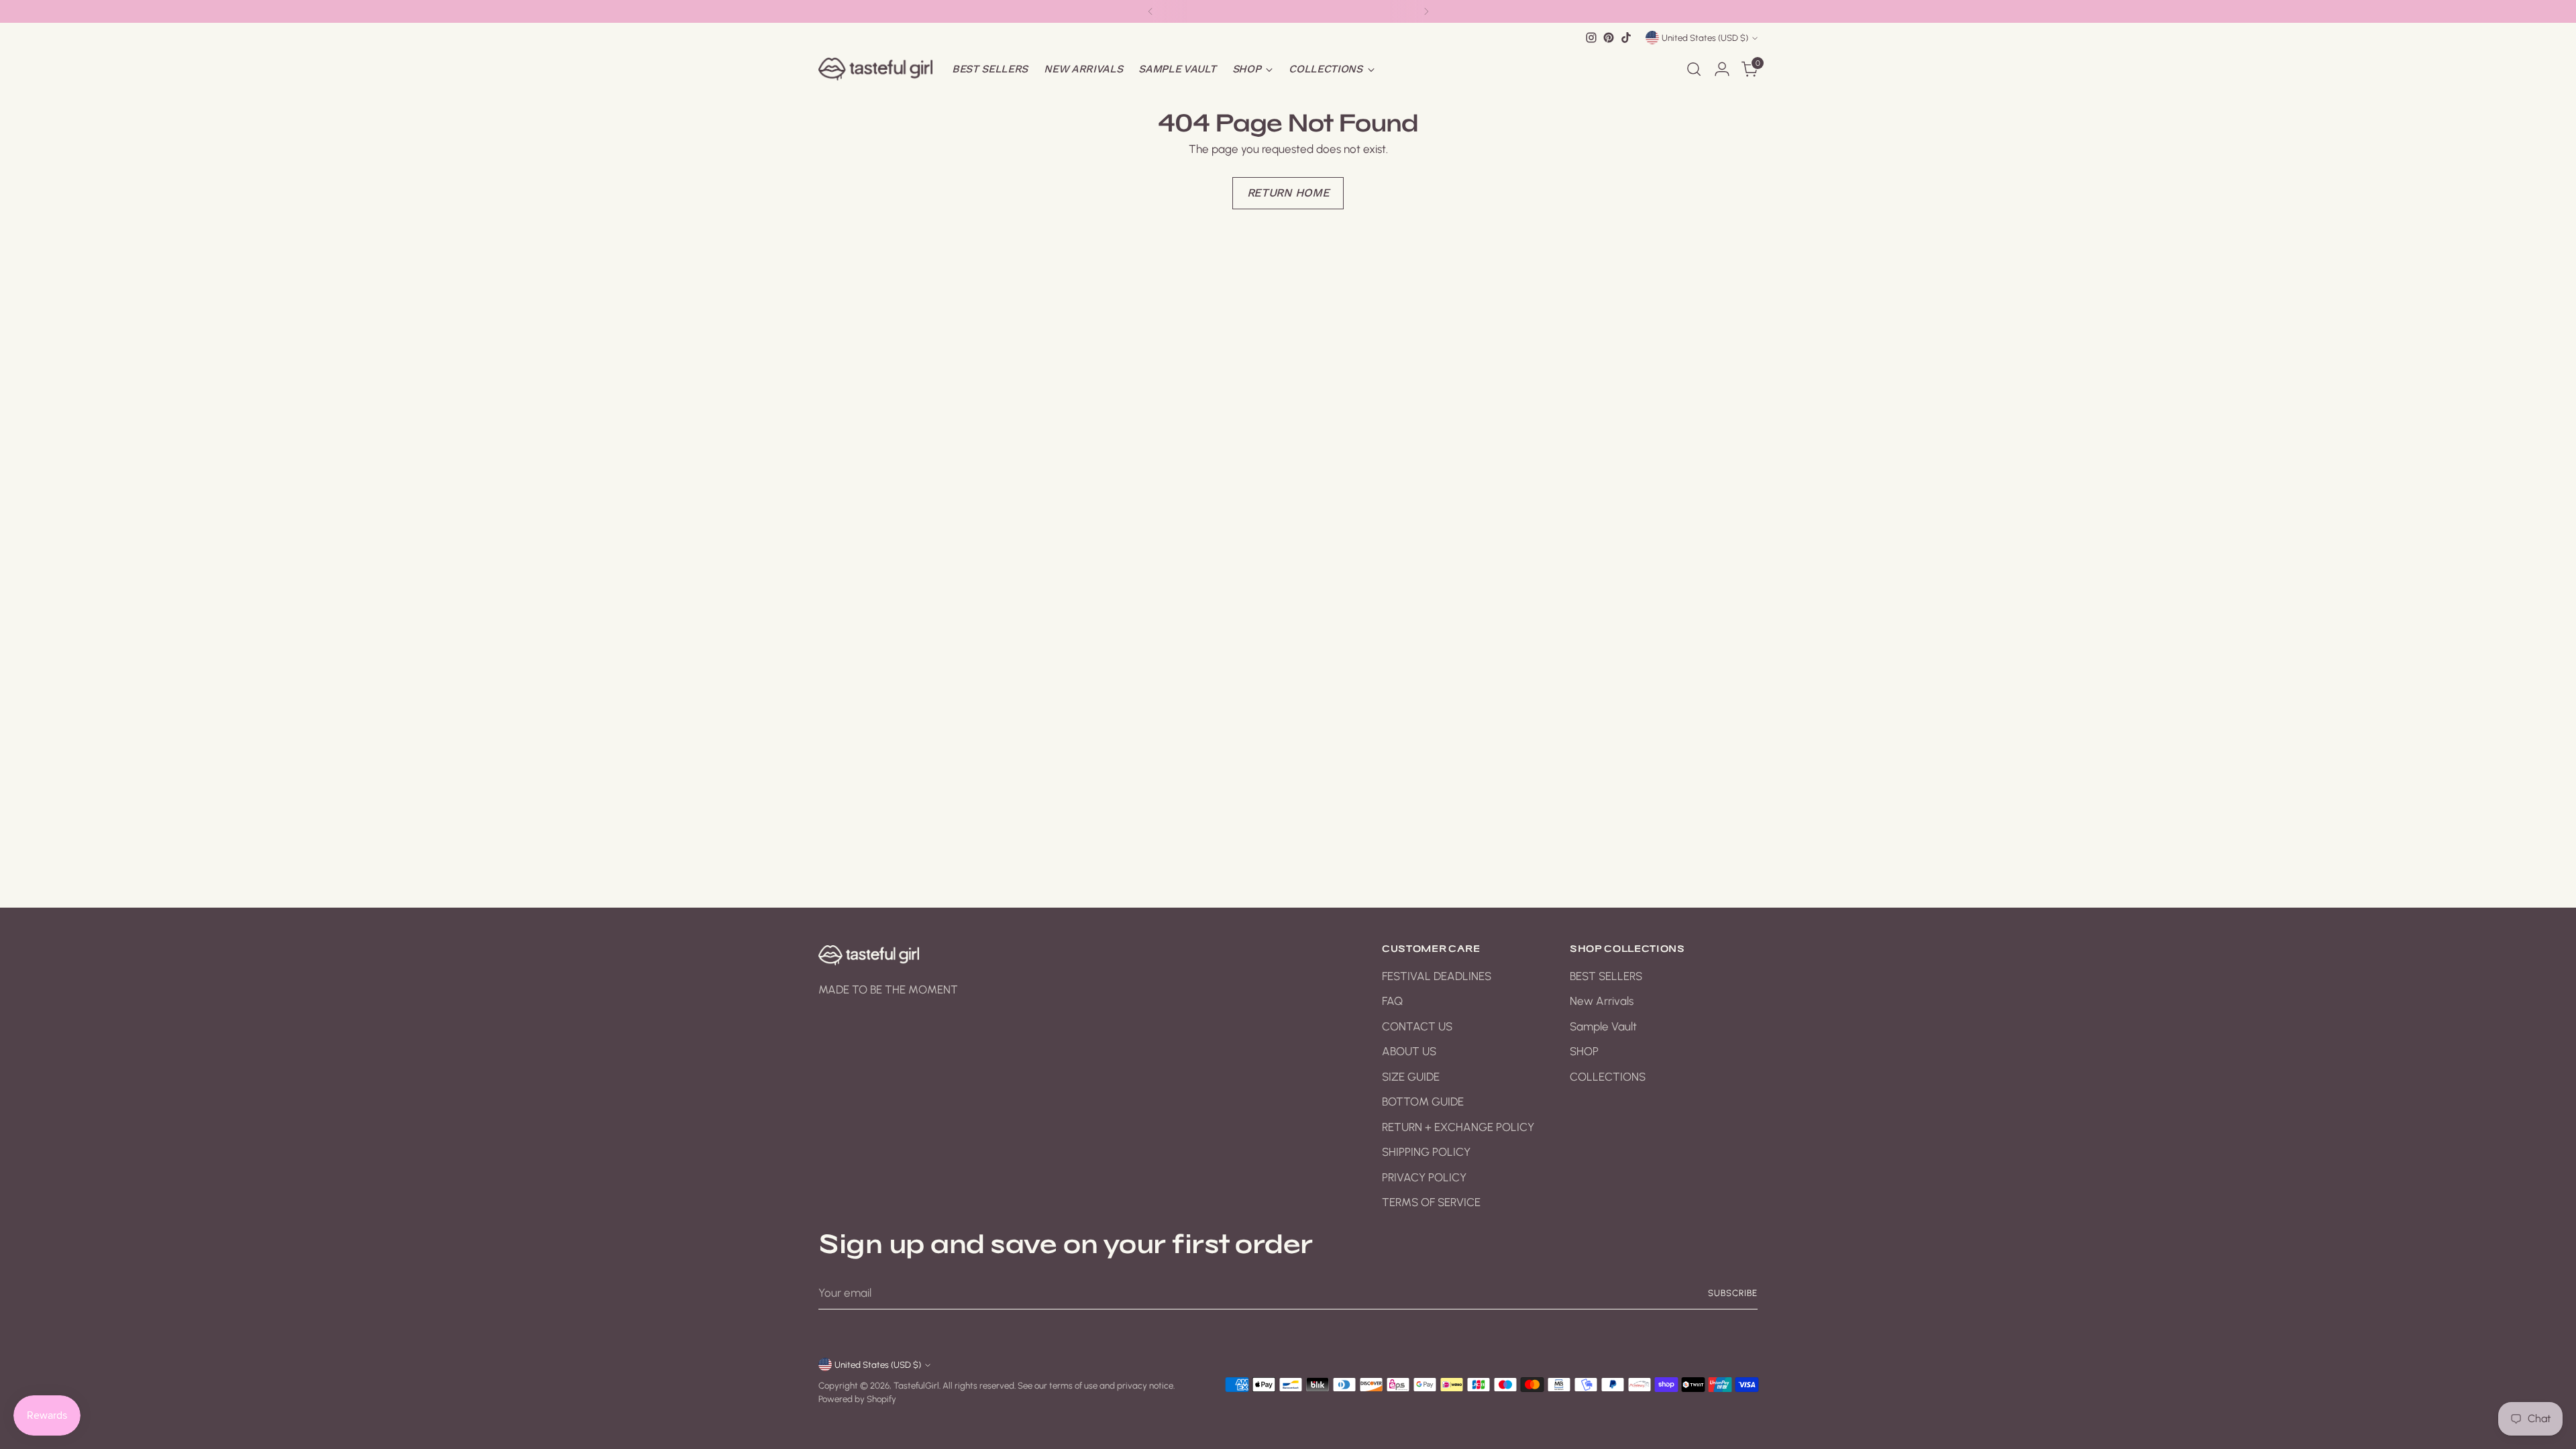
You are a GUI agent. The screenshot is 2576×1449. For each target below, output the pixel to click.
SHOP (1584, 1051)
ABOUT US (1409, 1051)
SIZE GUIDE (1411, 1077)
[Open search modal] (1694, 69)
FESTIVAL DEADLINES (1437, 976)
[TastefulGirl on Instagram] (1591, 38)
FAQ (1392, 1001)
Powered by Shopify (857, 1399)
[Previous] (1150, 11)
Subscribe (1733, 1293)
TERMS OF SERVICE (1431, 1202)
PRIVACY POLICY (1424, 1177)
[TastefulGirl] (875, 69)
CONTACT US (1417, 1026)
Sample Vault (1603, 1026)
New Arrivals (1602, 1001)
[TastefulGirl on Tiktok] (1626, 38)
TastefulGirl (916, 1385)
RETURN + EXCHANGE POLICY (1458, 1127)
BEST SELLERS (1606, 976)
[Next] (1426, 11)
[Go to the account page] (1722, 69)
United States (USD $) (1705, 38)
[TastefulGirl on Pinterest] (1609, 38)
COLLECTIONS (1608, 1077)
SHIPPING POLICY (1426, 1152)
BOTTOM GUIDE (1423, 1102)
